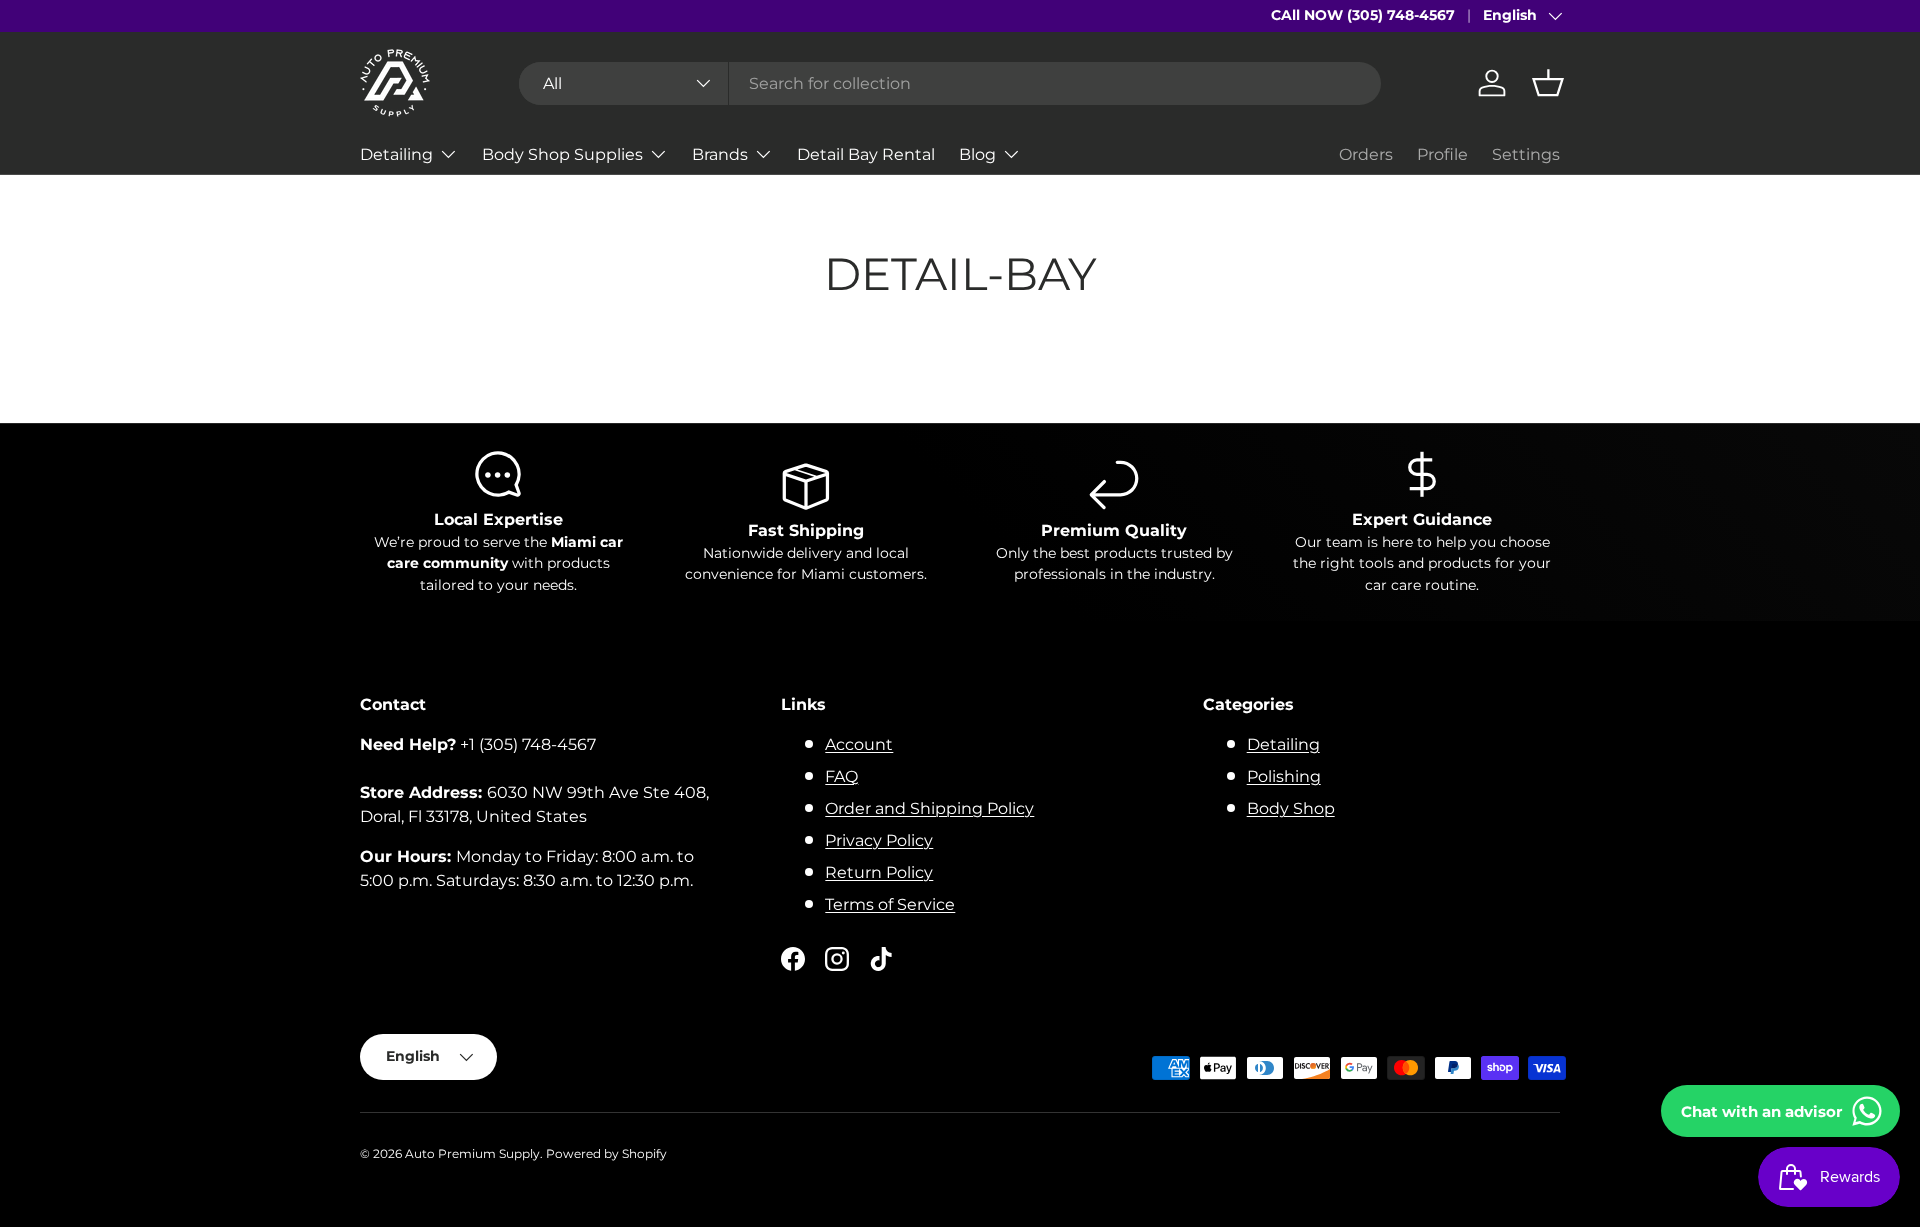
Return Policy (879, 872)
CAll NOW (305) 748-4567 (1363, 15)
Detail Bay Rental (866, 153)
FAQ (841, 776)
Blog (977, 153)
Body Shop (1291, 808)
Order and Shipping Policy (929, 808)
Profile (1442, 154)
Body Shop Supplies (562, 153)
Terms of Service (890, 904)
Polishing (1284, 776)
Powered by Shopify (606, 1153)
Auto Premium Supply (472, 1153)
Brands (720, 153)
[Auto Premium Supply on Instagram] (837, 959)
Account (859, 744)
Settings (1526, 154)
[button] (1548, 83)
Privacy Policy (879, 840)
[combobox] (950, 83)
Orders (1366, 154)
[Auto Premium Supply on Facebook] (793, 959)
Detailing (396, 153)
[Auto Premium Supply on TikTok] (881, 959)
